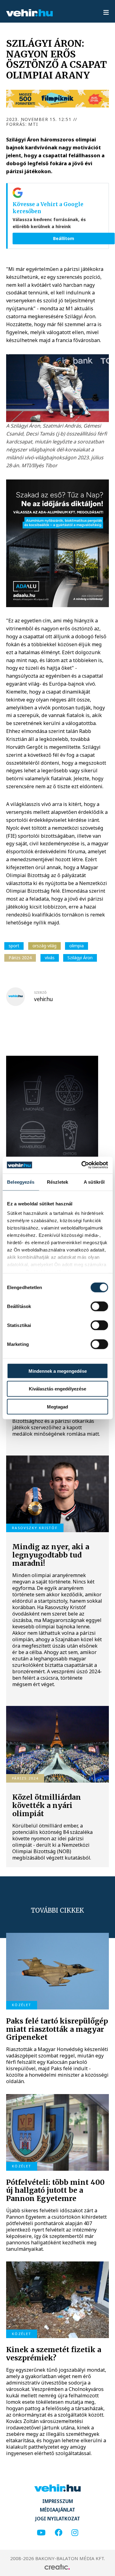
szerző (40, 993)
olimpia (77, 946)
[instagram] (75, 2533)
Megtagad (57, 1407)
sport (14, 946)
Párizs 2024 (20, 958)
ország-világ (44, 946)
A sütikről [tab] (94, 1182)
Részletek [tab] (57, 1182)
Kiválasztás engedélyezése (57, 1389)
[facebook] (58, 2533)
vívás (50, 958)
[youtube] (41, 2533)
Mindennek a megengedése (58, 1371)
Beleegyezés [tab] (21, 1182)
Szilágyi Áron (80, 958)
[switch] (99, 1306)
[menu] (106, 13)
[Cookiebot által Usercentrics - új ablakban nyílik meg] (82, 1165)
